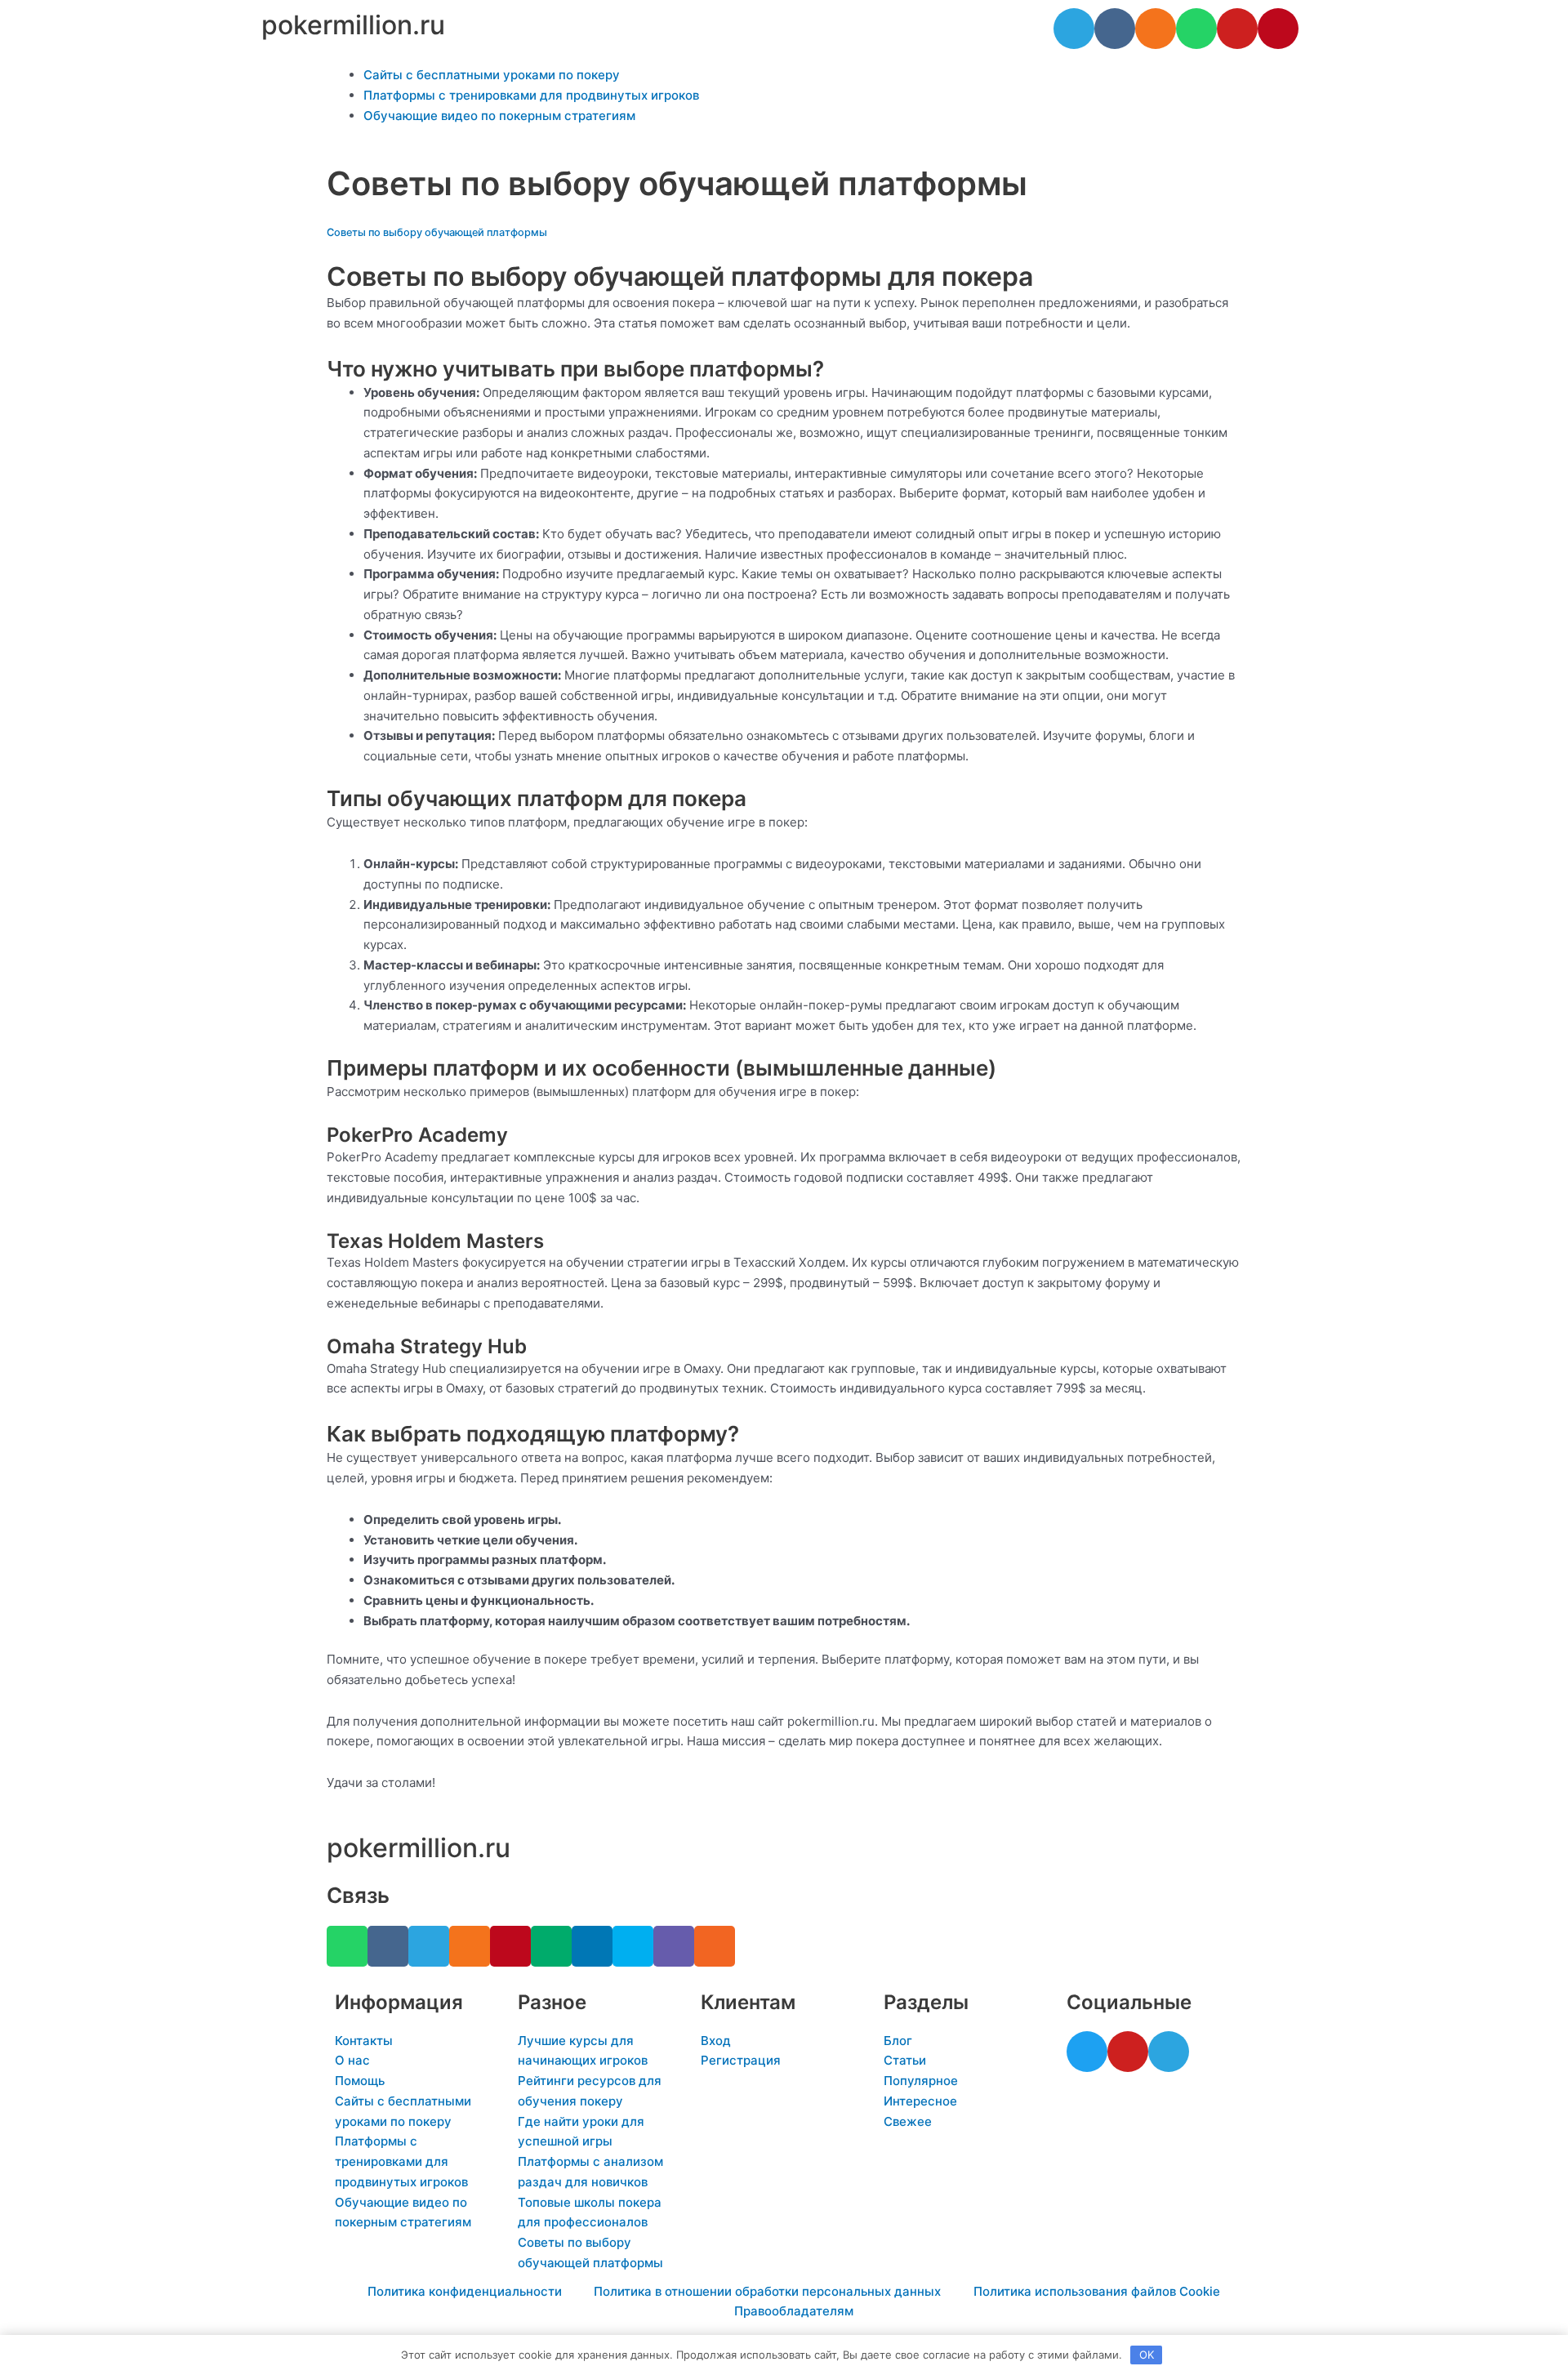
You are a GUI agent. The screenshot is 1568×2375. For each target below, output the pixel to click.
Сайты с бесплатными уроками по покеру (492, 75)
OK (1147, 2355)
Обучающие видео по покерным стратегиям (499, 116)
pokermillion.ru (353, 25)
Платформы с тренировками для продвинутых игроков (531, 95)
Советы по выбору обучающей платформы (437, 232)
